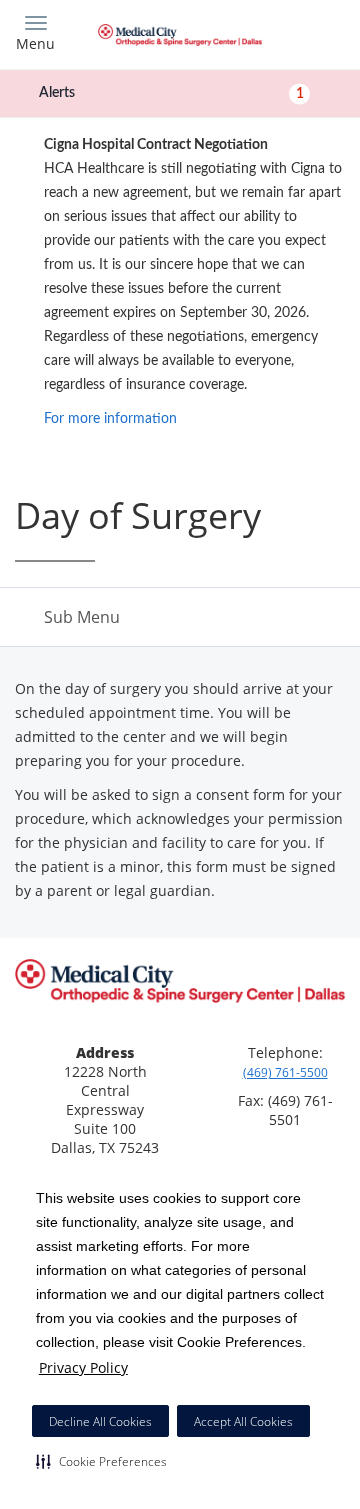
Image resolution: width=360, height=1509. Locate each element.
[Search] (304, 32)
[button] (101, 1461)
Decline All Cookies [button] (100, 1421)
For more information (110, 419)
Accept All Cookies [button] (243, 1421)
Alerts (171, 93)
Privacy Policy (83, 1367)
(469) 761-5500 (285, 1072)
